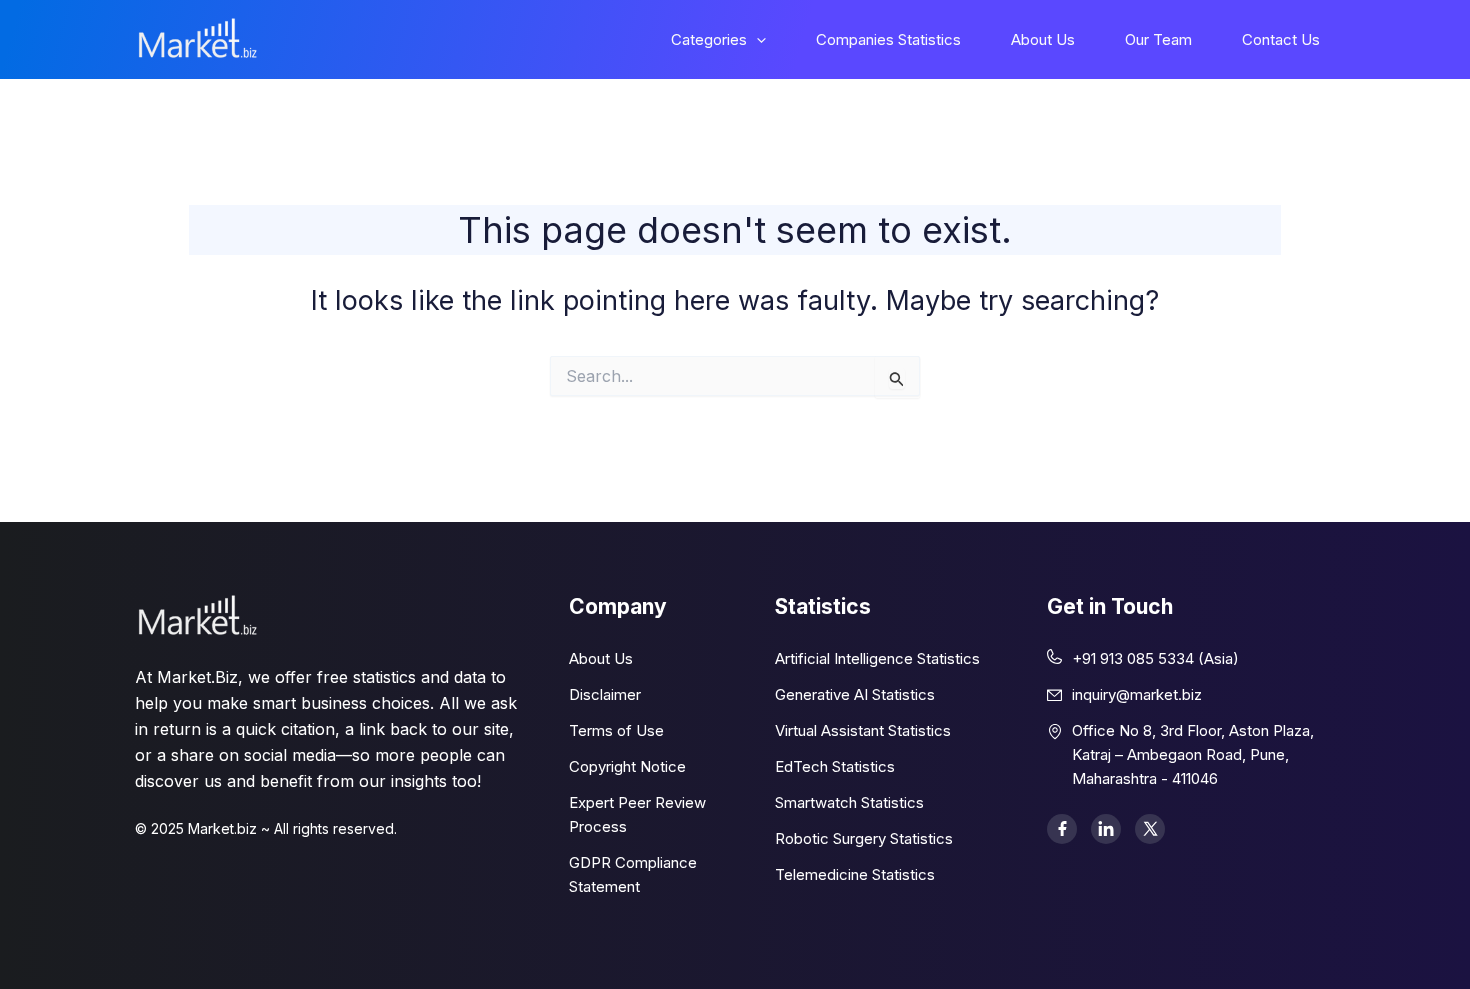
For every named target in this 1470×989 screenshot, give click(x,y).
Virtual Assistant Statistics (863, 730)
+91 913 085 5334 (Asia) (1155, 658)
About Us (601, 658)
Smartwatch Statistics (849, 802)
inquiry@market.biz (1137, 694)
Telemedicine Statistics (855, 874)
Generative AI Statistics (855, 694)
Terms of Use (616, 730)
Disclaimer (605, 694)
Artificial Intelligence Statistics (877, 658)
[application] (756, 40)
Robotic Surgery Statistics (864, 838)
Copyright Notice (627, 766)
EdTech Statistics (835, 766)
